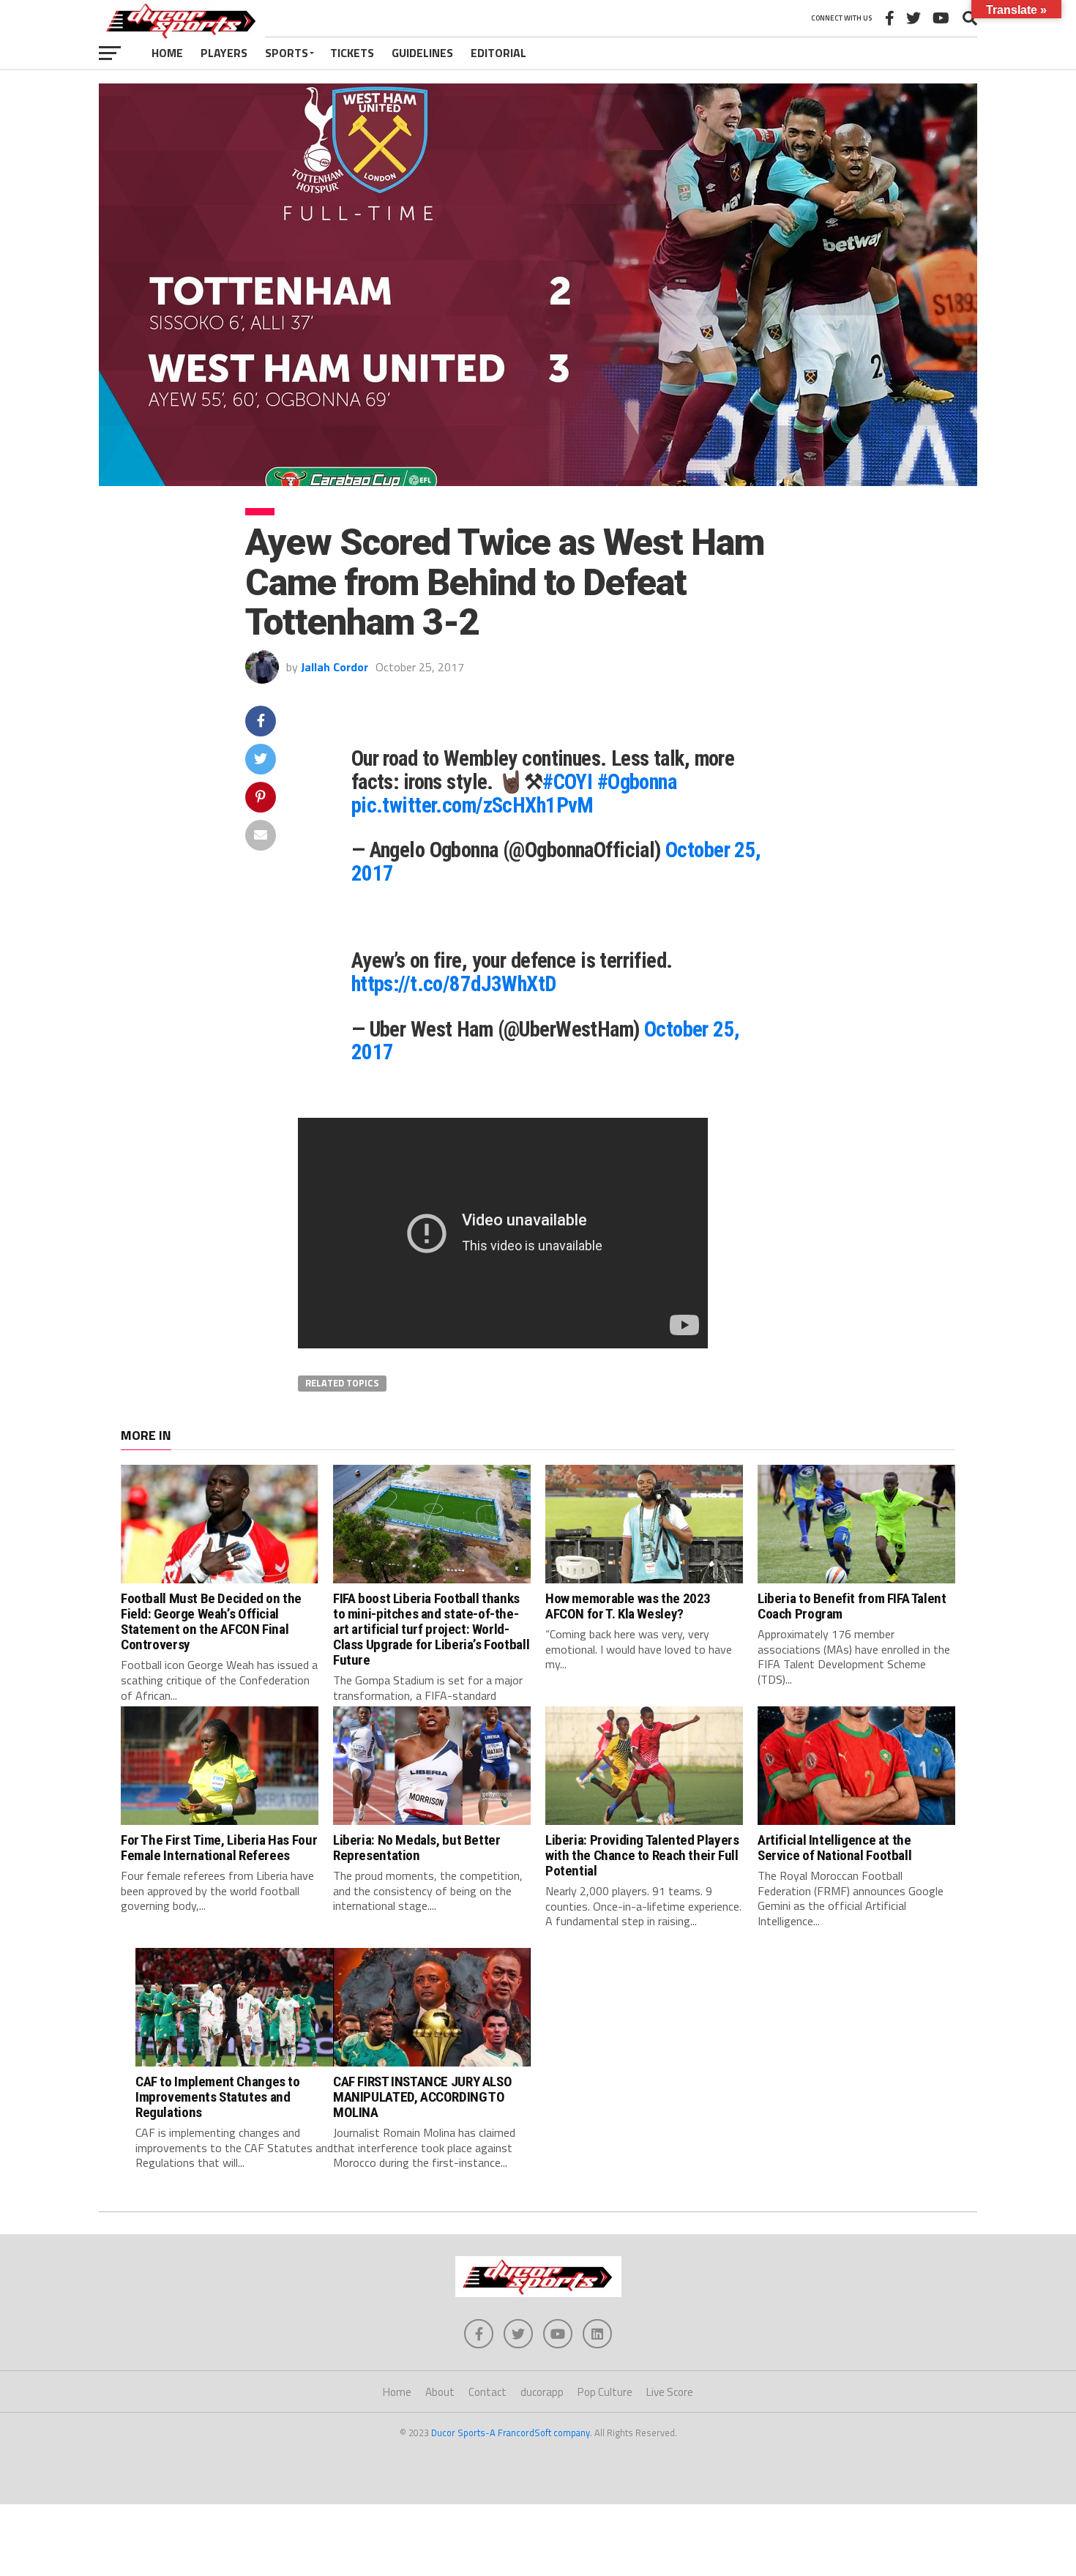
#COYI (567, 782)
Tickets (352, 53)
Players (224, 53)
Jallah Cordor (335, 667)
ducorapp (542, 2392)
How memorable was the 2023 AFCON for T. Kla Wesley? (628, 1606)
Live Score (670, 2392)
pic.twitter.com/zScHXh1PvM (472, 805)
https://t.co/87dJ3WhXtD (454, 984)
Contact (487, 2392)
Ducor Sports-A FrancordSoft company (511, 2433)
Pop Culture (605, 2392)
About (440, 2392)
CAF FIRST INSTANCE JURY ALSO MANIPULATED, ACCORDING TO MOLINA (422, 2097)
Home (167, 53)
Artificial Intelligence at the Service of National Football (834, 1848)
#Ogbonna (637, 782)
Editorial (498, 53)
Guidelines (422, 53)
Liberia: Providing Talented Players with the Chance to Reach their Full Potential (642, 1855)
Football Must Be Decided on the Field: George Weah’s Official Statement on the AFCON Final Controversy (211, 1621)
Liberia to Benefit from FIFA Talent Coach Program (852, 1606)
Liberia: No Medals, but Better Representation (416, 1848)
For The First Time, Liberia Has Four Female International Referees (219, 1848)
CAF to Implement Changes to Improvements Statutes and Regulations (218, 2097)
